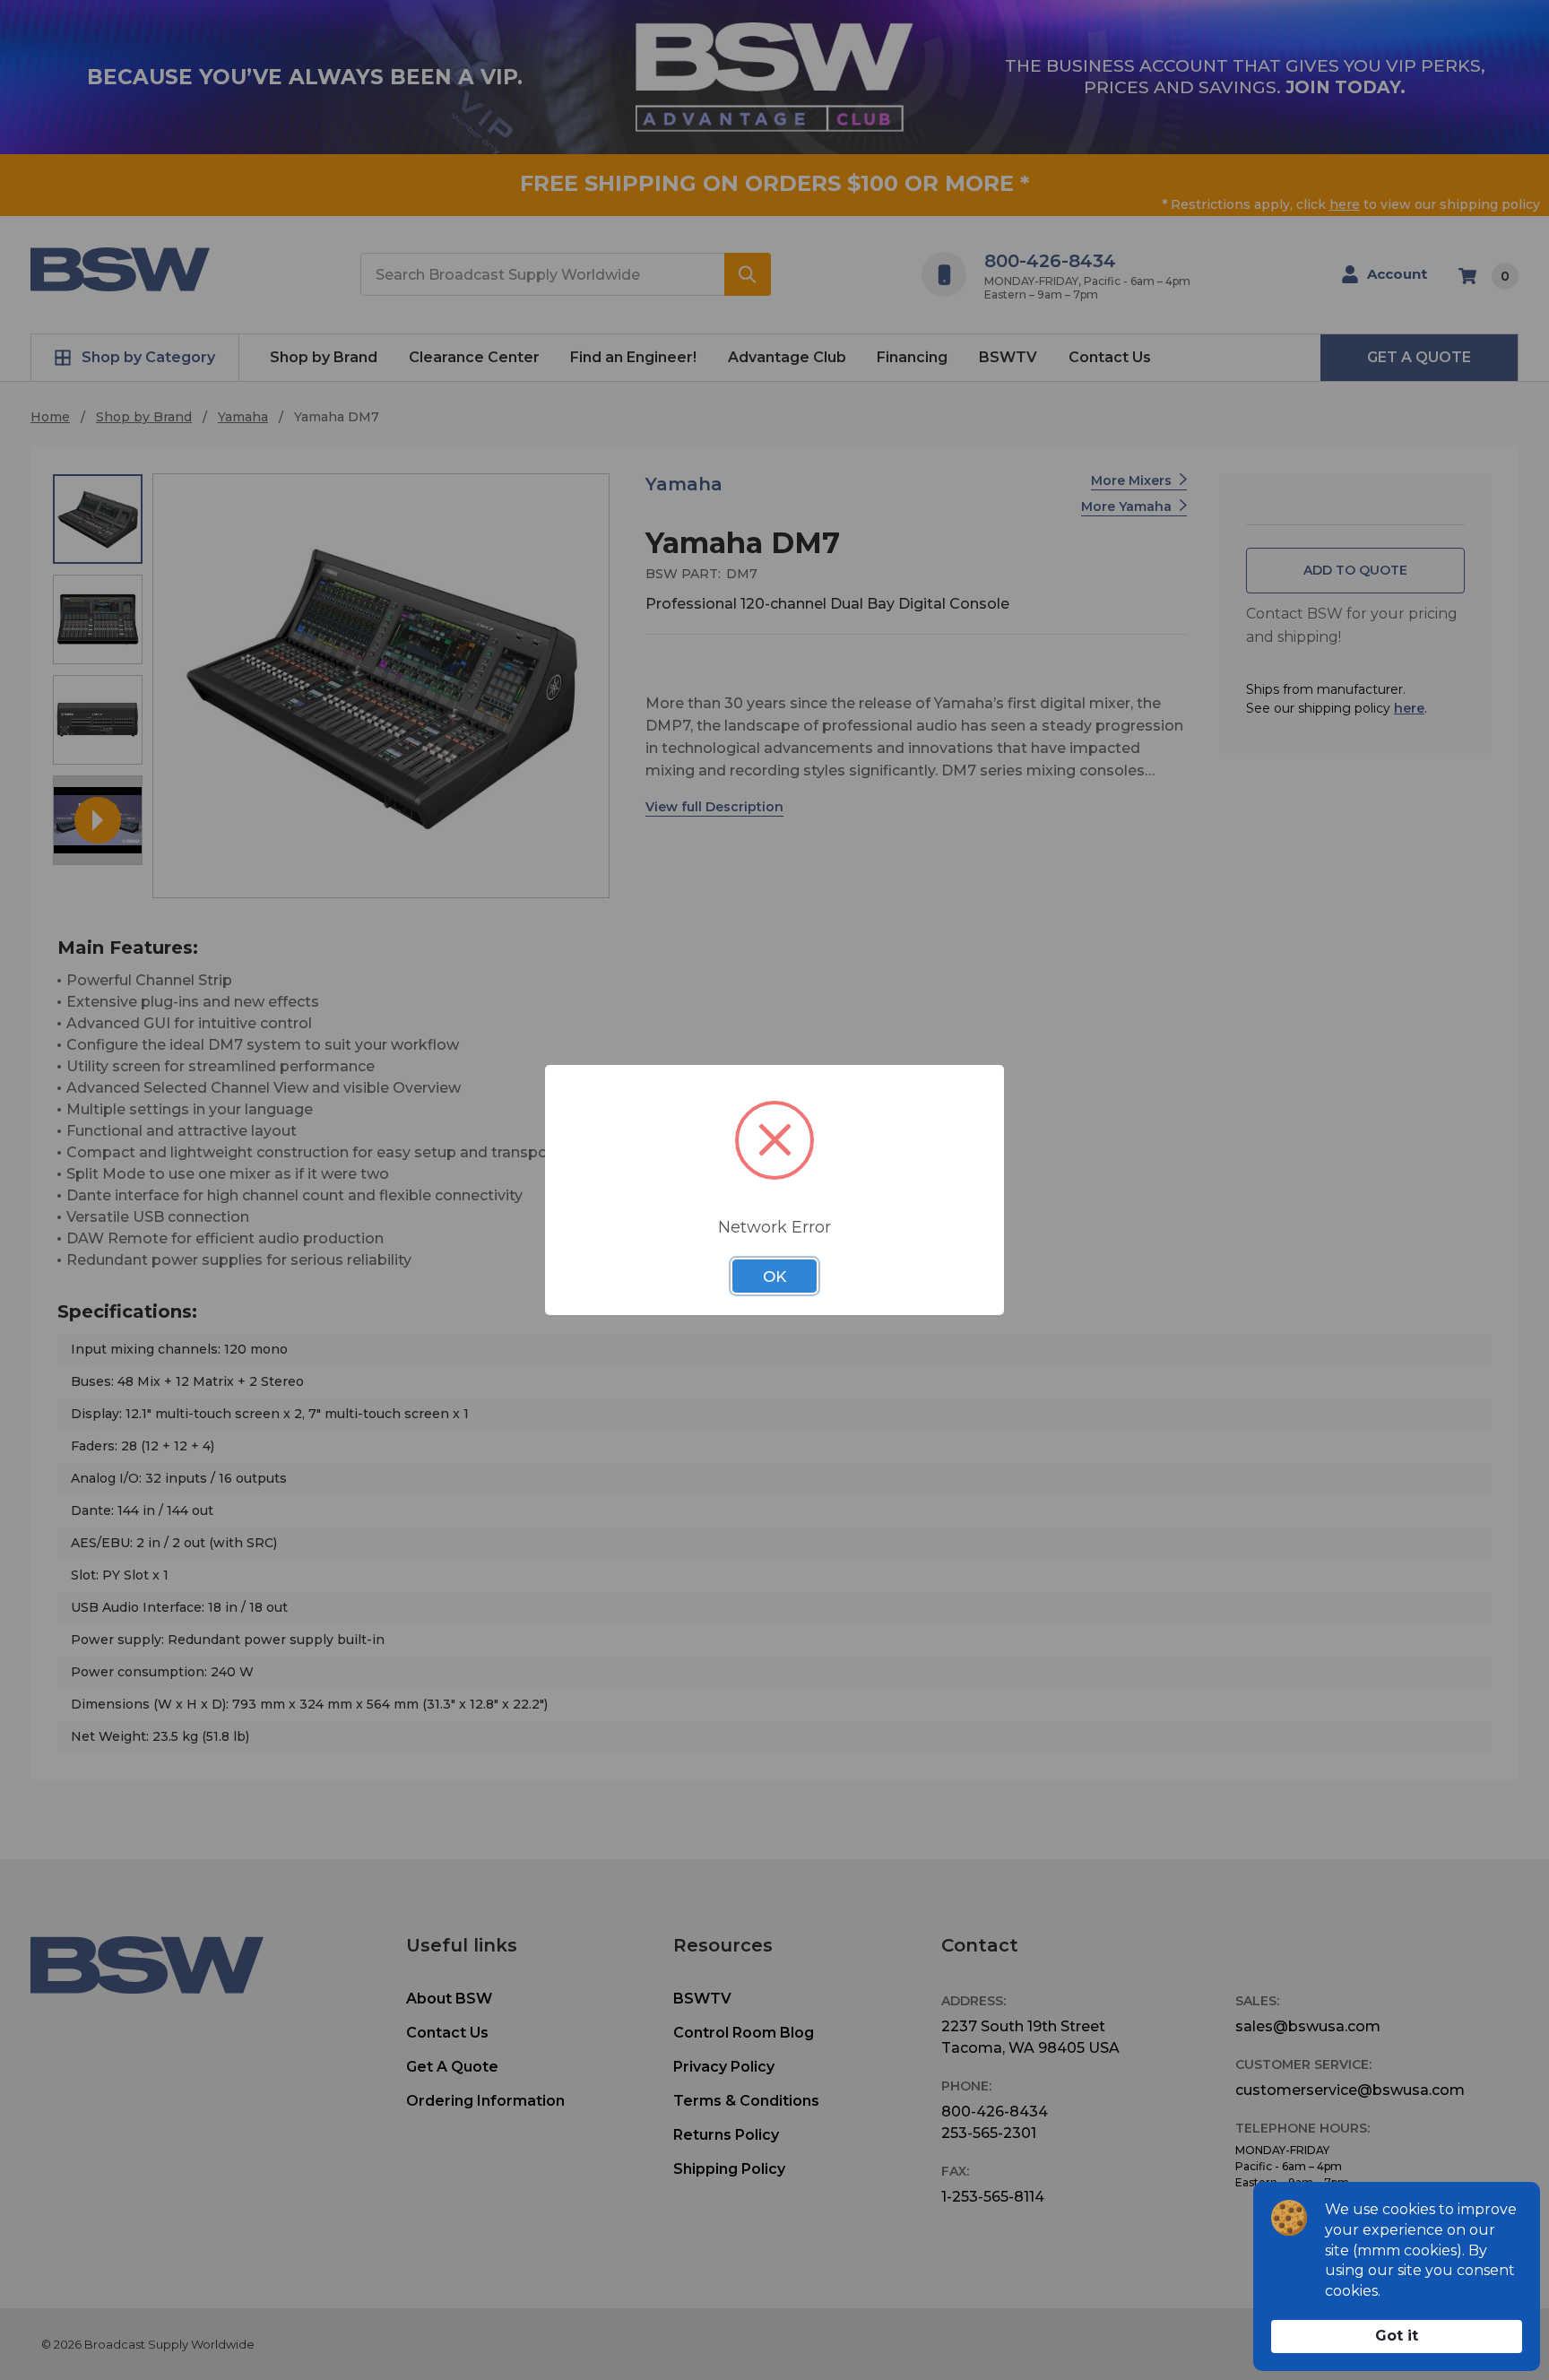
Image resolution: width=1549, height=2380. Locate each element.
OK (774, 1277)
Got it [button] (1397, 2336)
